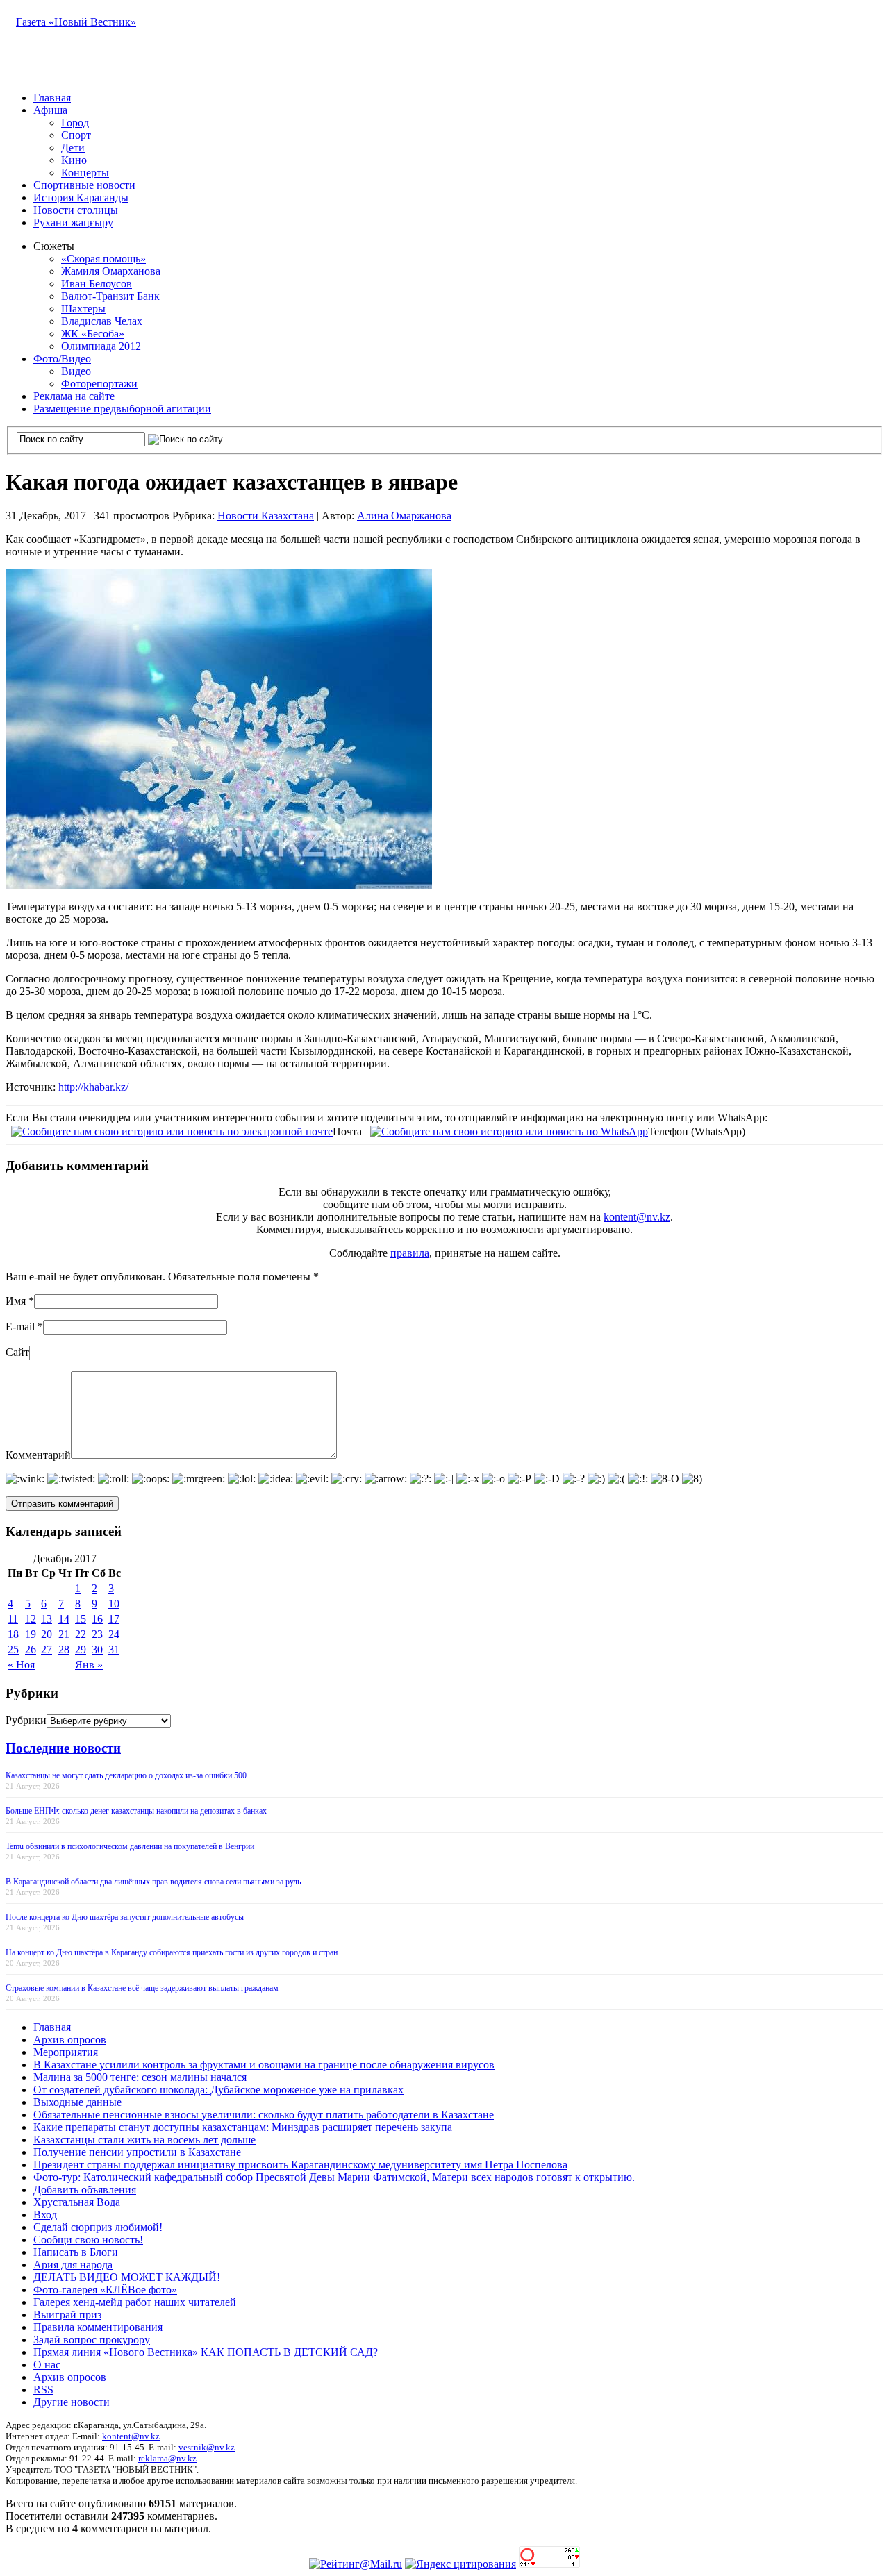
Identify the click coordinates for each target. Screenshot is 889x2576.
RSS (43, 2390)
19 (31, 1634)
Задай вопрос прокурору (92, 2340)
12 (31, 1619)
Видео (76, 371)
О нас (47, 2365)
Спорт (76, 135)
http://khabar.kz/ (93, 1087)
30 (97, 1649)
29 (81, 1649)
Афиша (50, 110)
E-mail (20, 1327)
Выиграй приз (67, 2315)
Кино (74, 160)
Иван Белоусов (97, 284)
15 (81, 1619)
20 (47, 1634)
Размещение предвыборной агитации (122, 409)
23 (97, 1634)
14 (64, 1619)
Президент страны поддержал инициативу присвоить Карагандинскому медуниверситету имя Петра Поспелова (300, 2165)
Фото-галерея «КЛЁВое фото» (105, 2290)
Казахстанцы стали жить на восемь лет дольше (144, 2140)
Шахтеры (83, 309)
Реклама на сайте (74, 396)
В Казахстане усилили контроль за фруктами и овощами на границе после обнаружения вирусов (264, 2065)
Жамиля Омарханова (111, 271)
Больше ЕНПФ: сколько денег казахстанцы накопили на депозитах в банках (136, 1811)
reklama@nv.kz (167, 2458)
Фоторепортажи (99, 384)
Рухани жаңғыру (73, 223)
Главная (52, 98)
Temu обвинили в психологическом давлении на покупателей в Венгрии (130, 1846)
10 (114, 1604)
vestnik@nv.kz (207, 2447)
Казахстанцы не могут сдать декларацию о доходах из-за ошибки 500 (126, 1775)
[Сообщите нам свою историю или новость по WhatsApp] (509, 1130)
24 (114, 1634)
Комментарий (38, 1455)
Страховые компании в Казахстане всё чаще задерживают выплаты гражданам (142, 1988)
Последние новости (63, 1748)
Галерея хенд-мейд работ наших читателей (135, 2302)
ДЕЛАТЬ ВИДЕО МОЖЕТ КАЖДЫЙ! (127, 2277)
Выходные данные (77, 2102)
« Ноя (21, 1665)
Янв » (89, 1665)
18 (13, 1634)
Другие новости (72, 2402)
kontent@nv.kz (637, 1217)
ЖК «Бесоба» (93, 334)
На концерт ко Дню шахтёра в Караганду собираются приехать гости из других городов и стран (172, 1952)
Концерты (85, 173)
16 (97, 1619)
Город (75, 123)
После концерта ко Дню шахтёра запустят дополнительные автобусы (125, 1917)
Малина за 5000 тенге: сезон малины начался (140, 2077)
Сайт (17, 1352)
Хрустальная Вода (77, 2202)
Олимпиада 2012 (101, 346)
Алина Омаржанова (404, 516)
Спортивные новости (84, 185)
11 (13, 1619)
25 (13, 1649)
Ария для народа (73, 2265)
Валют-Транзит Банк (110, 296)
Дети (73, 148)
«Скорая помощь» (103, 259)
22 (81, 1634)
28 (64, 1649)
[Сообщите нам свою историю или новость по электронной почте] (172, 1130)
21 (64, 1634)
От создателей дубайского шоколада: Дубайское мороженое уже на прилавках (218, 2090)
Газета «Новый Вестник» (76, 22)
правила (410, 1253)
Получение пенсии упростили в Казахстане (137, 2152)
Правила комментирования (98, 2327)
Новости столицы (76, 210)
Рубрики (26, 1720)
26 (31, 1649)
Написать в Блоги (76, 2252)
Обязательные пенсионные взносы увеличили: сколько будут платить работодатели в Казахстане (264, 2115)
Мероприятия (66, 2052)
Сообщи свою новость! (88, 2240)
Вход (45, 2215)
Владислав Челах (102, 321)
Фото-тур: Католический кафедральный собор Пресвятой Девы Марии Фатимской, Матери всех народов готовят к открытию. (334, 2177)
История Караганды (81, 198)
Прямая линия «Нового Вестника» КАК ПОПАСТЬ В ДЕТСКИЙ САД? (206, 2352)
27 (47, 1649)
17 (114, 1619)
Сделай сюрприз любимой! (98, 2227)
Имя (16, 1301)
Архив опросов (70, 2040)
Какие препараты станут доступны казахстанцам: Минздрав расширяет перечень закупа (243, 2127)
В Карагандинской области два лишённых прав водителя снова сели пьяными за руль (153, 1882)
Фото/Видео (62, 359)
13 (47, 1619)
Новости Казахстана (266, 516)
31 (114, 1649)
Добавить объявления (85, 2190)
